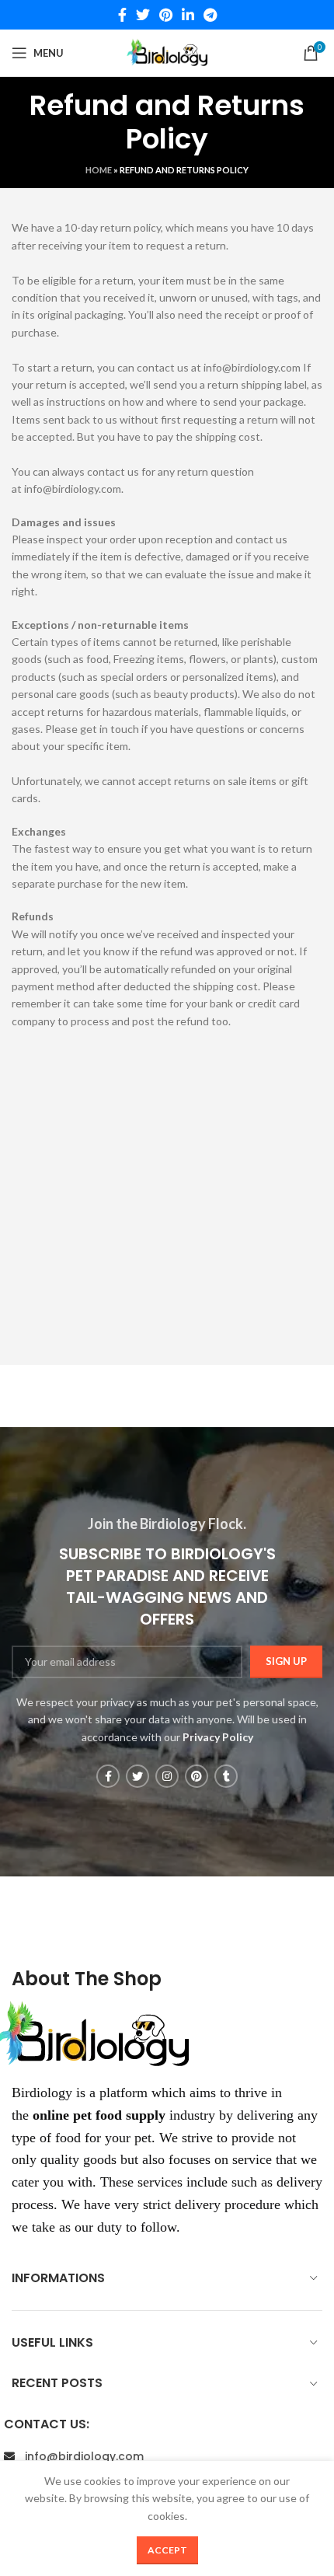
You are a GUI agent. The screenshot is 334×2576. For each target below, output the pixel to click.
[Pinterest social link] (166, 15)
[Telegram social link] (210, 15)
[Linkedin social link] (188, 15)
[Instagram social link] (167, 1776)
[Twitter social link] (143, 15)
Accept (167, 2550)
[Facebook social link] (122, 15)
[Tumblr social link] (226, 1776)
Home (99, 170)
